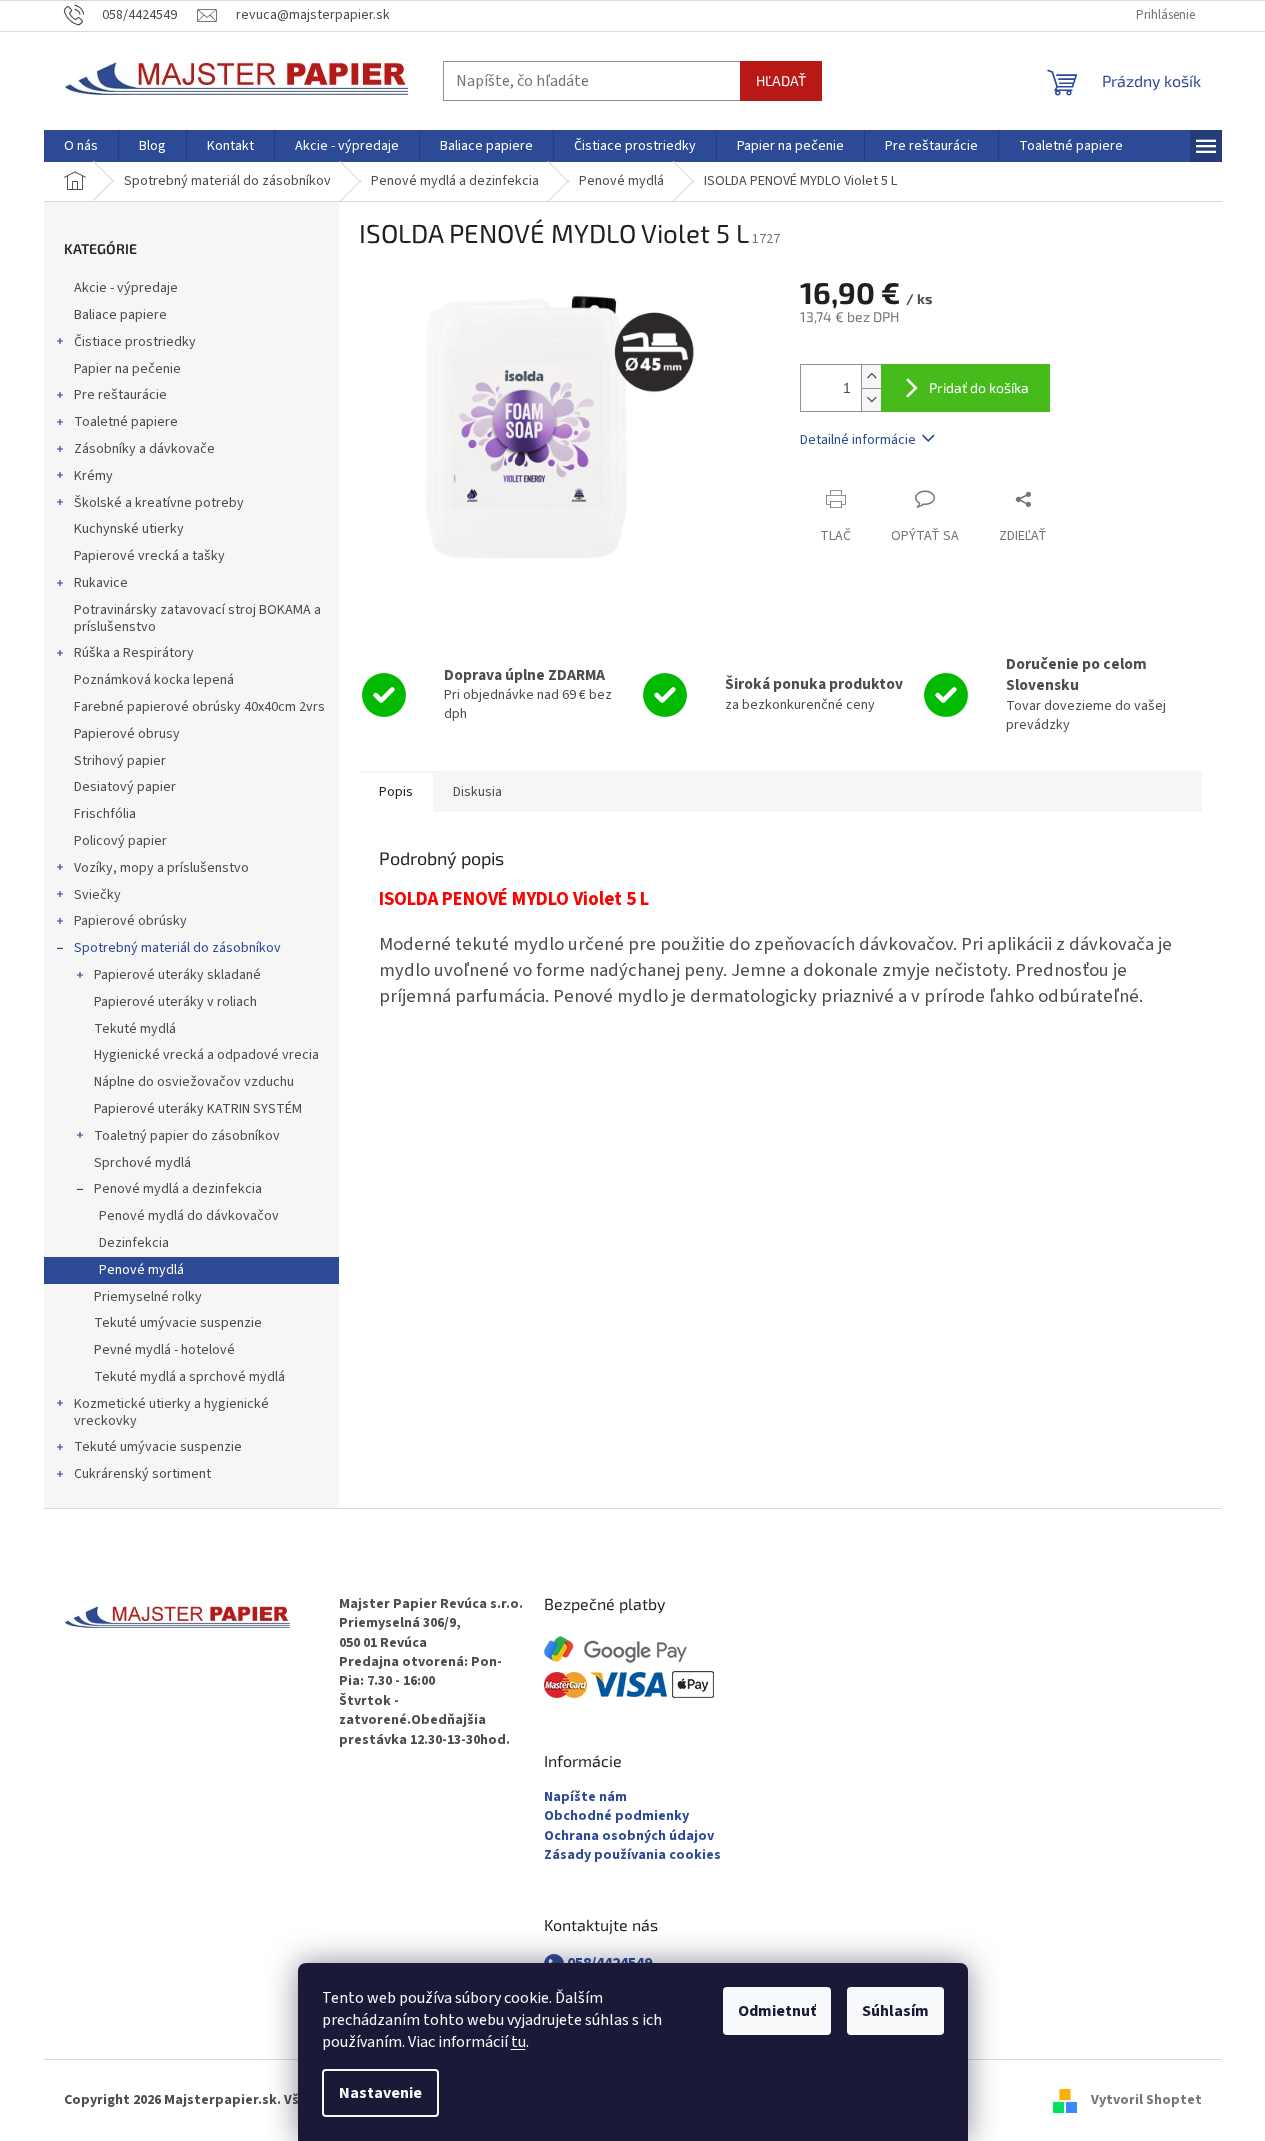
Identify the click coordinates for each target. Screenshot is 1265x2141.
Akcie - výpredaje (126, 288)
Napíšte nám (585, 1797)
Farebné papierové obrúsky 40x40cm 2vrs (199, 707)
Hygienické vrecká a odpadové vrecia (206, 1055)
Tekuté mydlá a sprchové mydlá (189, 1377)
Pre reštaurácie (120, 395)
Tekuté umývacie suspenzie (178, 1323)
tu (518, 2042)
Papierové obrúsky (130, 921)
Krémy (93, 476)
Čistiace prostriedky (135, 342)
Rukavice (101, 583)
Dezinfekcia (134, 1243)
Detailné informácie (858, 440)
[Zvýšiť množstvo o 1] (871, 376)
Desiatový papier (125, 787)
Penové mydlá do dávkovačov (189, 1216)
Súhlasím (895, 2011)
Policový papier (120, 841)
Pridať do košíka (979, 387)
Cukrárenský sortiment (142, 1474)
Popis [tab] (396, 792)
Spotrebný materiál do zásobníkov (177, 948)
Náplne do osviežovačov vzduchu (194, 1082)
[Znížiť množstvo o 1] (871, 399)
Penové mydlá (141, 1270)
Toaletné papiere (126, 422)
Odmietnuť (777, 2011)
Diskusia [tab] (477, 792)
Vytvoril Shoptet (1146, 2100)
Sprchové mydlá (142, 1163)
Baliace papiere (120, 315)
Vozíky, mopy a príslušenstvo (161, 868)
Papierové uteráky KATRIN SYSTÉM (198, 1109)
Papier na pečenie (127, 369)
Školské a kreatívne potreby (159, 503)
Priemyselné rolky (148, 1297)
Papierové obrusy (127, 734)
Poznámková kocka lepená (154, 680)
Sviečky (97, 895)
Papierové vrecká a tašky (149, 556)
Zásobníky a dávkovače (144, 449)
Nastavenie (380, 2093)
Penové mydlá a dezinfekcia (178, 1189)
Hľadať (781, 80)
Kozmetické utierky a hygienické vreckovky (171, 1412)
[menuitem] (81, 146)
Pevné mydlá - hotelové (164, 1350)
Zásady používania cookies (632, 1855)
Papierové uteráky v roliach (175, 1002)
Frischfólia (105, 814)
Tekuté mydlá (135, 1029)
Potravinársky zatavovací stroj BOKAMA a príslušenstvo (197, 618)
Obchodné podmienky (616, 1816)
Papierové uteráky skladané (177, 975)
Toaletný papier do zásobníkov (187, 1136)
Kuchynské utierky (129, 529)
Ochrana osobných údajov (629, 1836)
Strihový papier (120, 761)
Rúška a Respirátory (134, 653)
